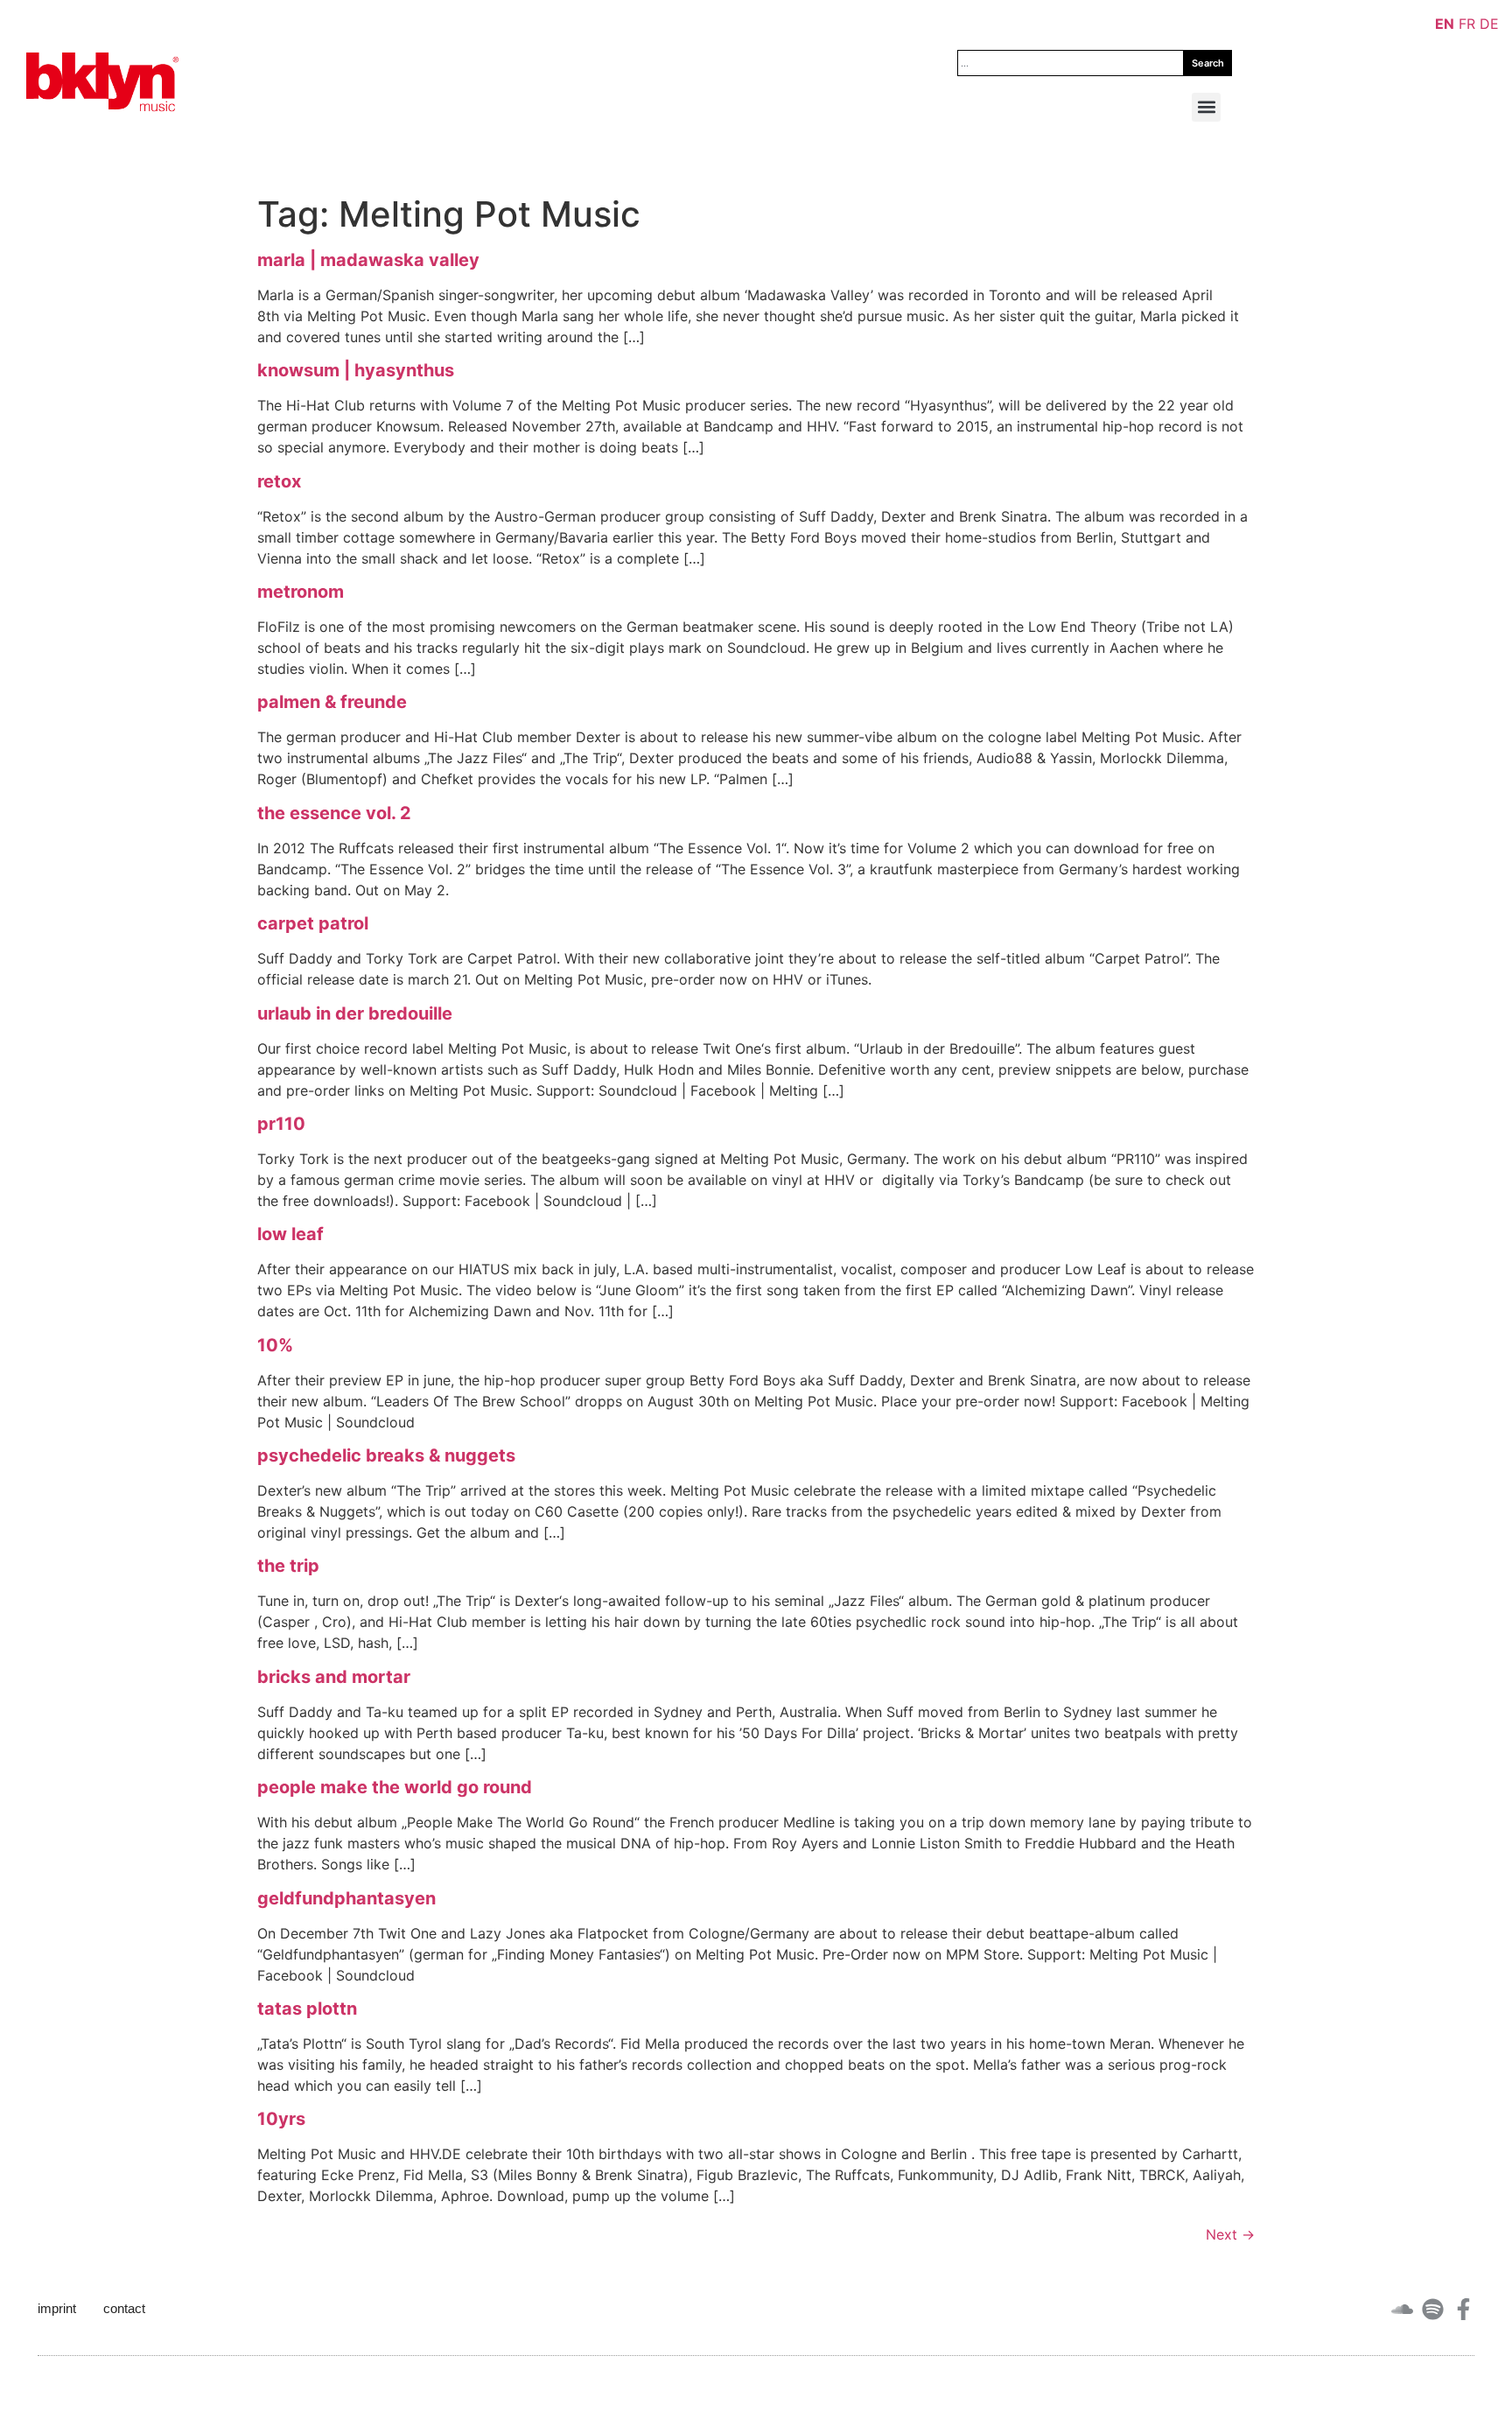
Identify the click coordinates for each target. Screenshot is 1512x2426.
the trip (288, 1566)
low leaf (290, 1234)
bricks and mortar (334, 1677)
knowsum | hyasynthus (356, 370)
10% (275, 1345)
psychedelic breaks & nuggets (386, 1455)
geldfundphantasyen (346, 1898)
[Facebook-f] (1463, 2309)
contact (124, 2308)
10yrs (281, 2119)
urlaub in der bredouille (355, 1013)
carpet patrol (313, 923)
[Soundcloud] (1402, 2309)
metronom (301, 592)
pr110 (281, 1124)
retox (279, 481)
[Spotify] (1433, 2309)
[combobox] (1071, 63)
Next (1230, 2234)
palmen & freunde (332, 702)
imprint (57, 2308)
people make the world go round (395, 1787)
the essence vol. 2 (334, 813)
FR (1467, 24)
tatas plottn (307, 2009)
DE (1489, 24)
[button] (1206, 107)
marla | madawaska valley (368, 260)
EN (1445, 24)
